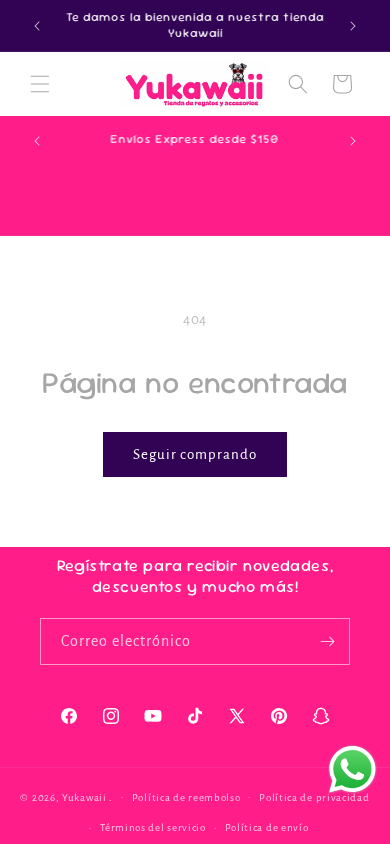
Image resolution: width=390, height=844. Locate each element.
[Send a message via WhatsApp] (352, 769)
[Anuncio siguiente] (353, 26)
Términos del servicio (153, 827)
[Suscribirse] (327, 641)
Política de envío (267, 827)
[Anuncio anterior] (37, 26)
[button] (40, 84)
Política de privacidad (314, 797)
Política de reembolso (186, 797)
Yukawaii (84, 796)
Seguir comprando (195, 454)
